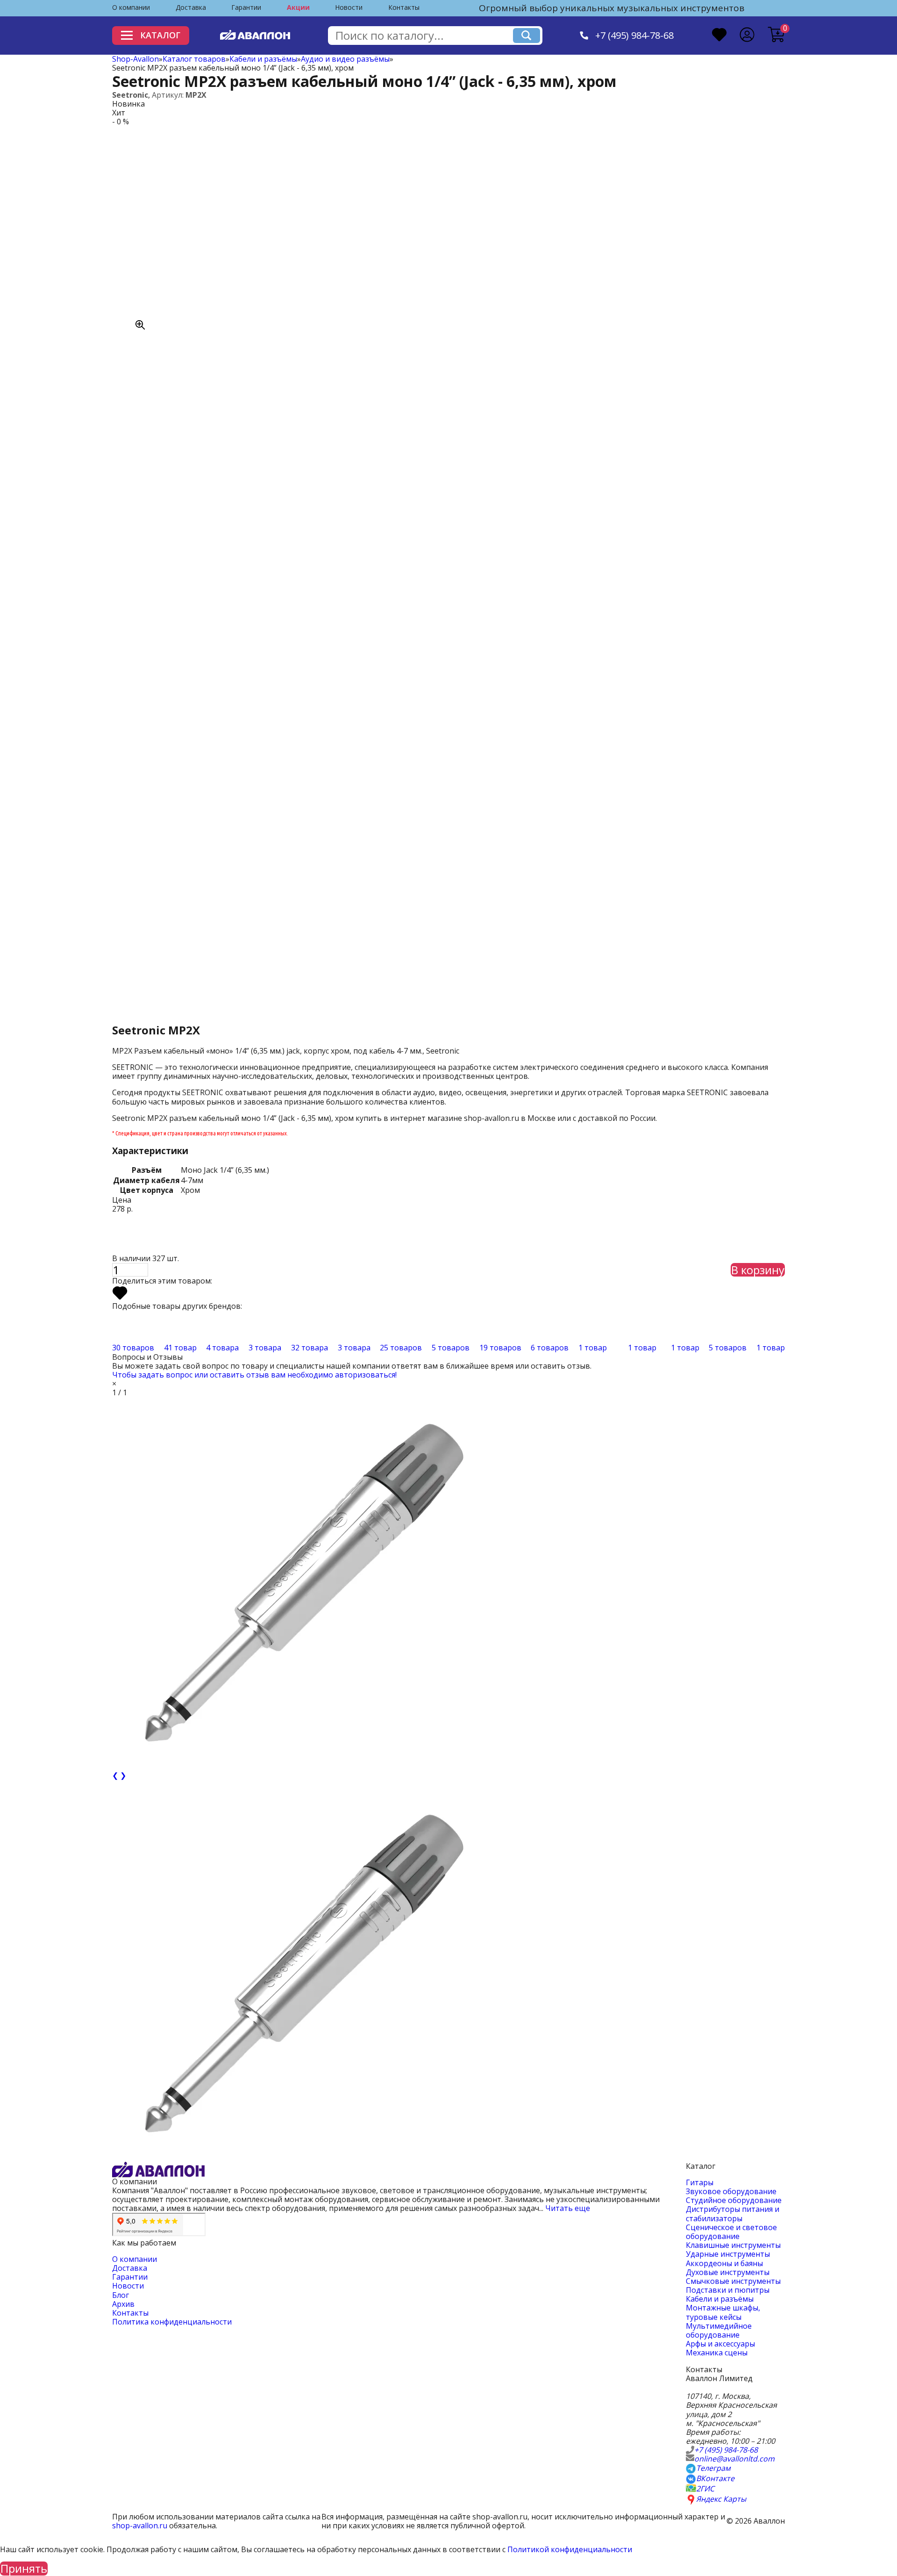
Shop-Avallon (135, 59)
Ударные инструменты (728, 2254)
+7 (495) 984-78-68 (634, 36)
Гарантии (246, 7)
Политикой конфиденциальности (570, 2549)
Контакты (404, 7)
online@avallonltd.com (734, 2459)
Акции (298, 7)
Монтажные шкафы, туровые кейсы (723, 2312)
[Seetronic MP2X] (215, 229)
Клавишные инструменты (733, 2245)
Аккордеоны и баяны (724, 2263)
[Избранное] (719, 36)
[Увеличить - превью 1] (299, 1975)
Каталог (160, 35)
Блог (121, 2295)
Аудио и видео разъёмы (345, 59)
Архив (123, 2304)
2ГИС (705, 2489)
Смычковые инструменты (733, 2281)
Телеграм (713, 2468)
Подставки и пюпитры (728, 2290)
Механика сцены (717, 2353)
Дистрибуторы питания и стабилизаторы (733, 2214)
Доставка (191, 7)
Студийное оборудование (734, 2200)
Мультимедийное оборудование (719, 2330)
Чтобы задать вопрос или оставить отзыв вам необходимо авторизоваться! (254, 1375)
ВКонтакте (715, 2479)
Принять (24, 2569)
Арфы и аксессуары (720, 2344)
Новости (349, 7)
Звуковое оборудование (731, 2191)
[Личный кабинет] (747, 36)
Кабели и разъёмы (263, 59)
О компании (131, 7)
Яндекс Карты (721, 2499)
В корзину (758, 1270)
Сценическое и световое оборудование (731, 2232)
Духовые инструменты (728, 2272)
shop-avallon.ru (140, 2526)
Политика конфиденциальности (172, 2322)
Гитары (700, 2182)
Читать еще (568, 2208)
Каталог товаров (194, 59)
